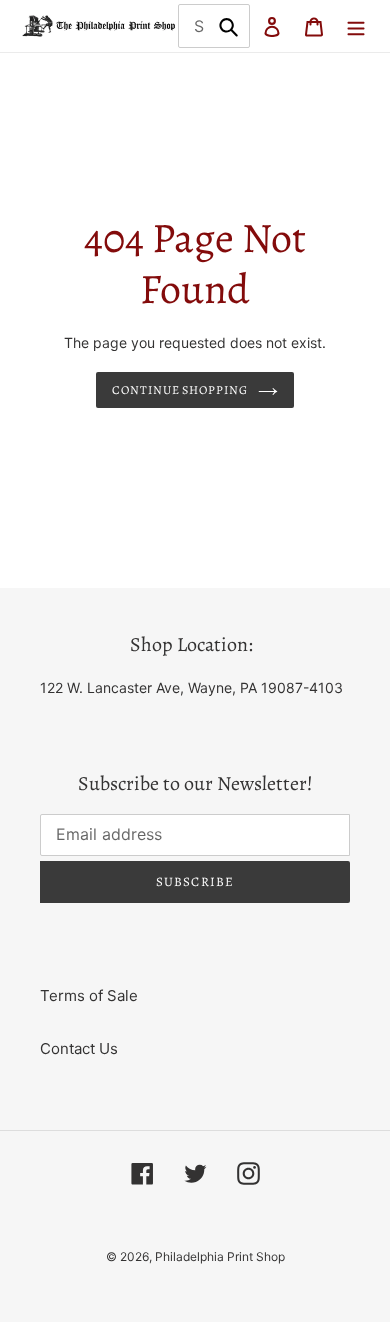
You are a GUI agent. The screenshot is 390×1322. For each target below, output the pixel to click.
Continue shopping (180, 390)
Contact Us (79, 1048)
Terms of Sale (89, 995)
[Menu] (356, 26)
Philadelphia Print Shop (220, 1256)
